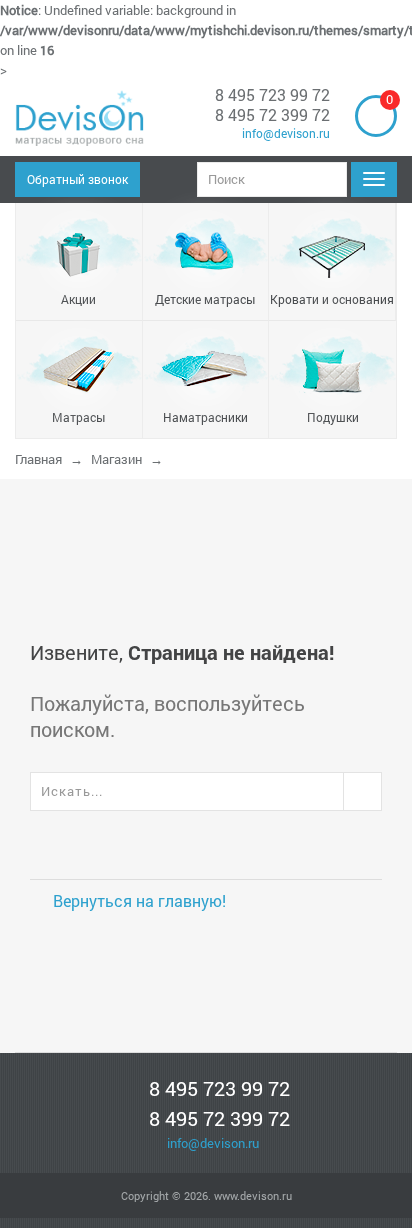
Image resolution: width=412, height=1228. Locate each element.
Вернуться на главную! (137, 900)
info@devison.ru (284, 133)
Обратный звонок (77, 179)
